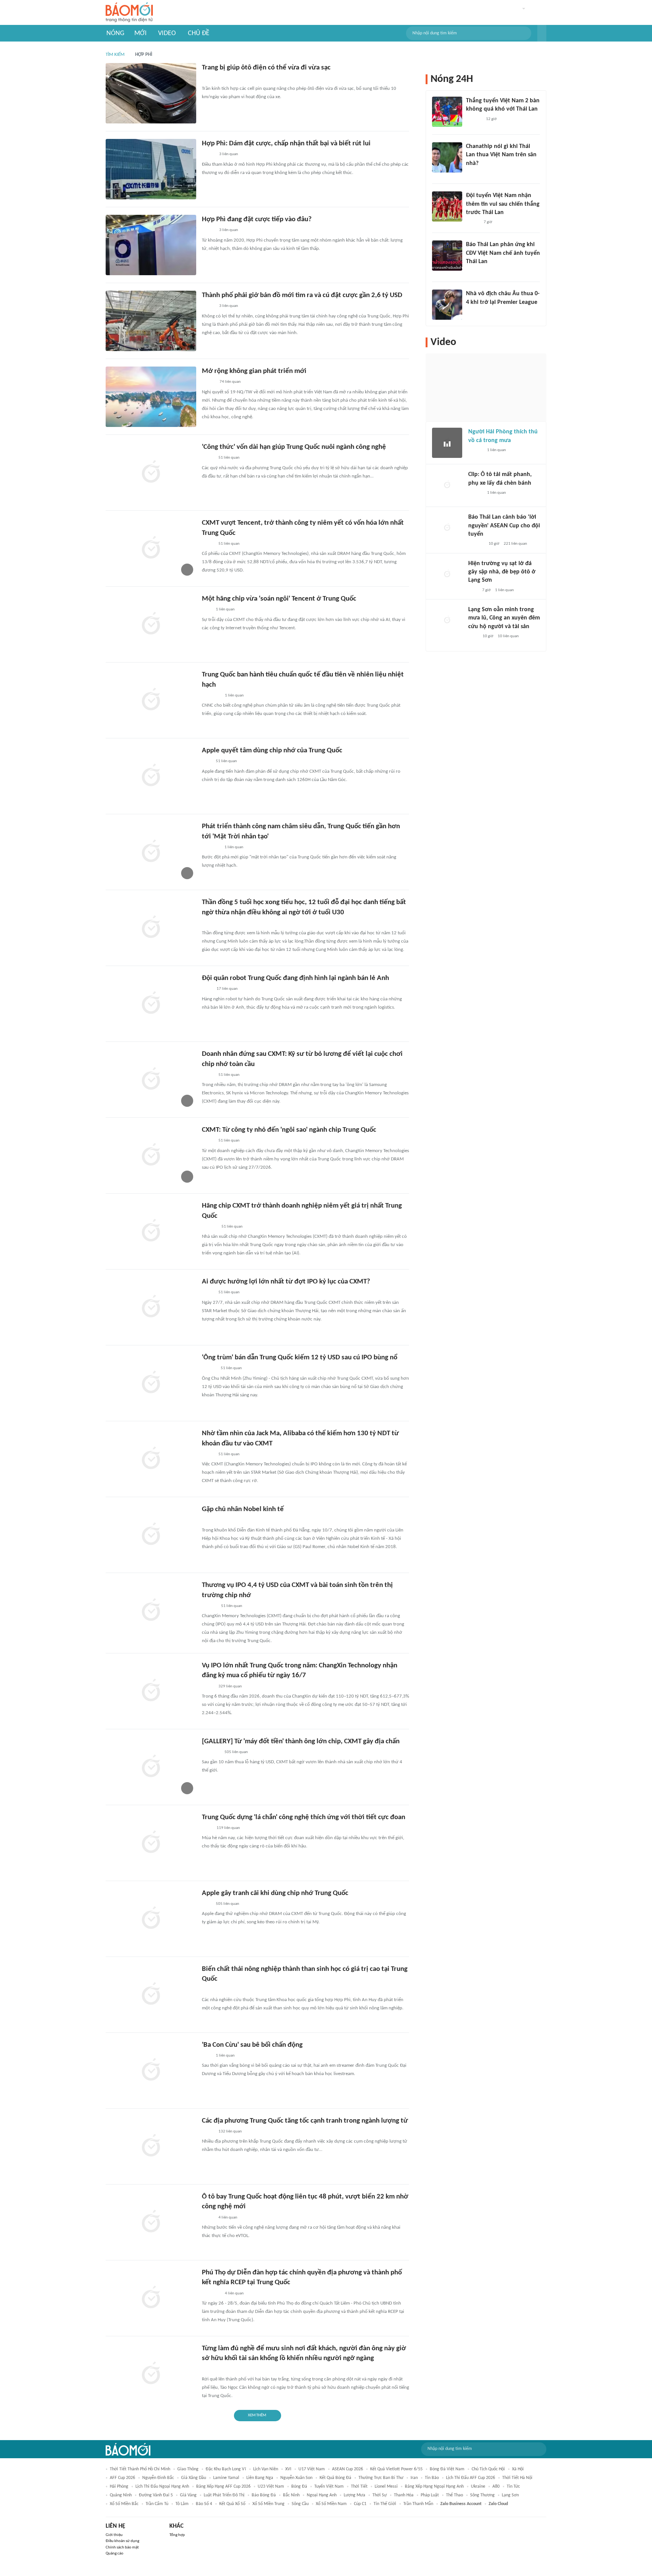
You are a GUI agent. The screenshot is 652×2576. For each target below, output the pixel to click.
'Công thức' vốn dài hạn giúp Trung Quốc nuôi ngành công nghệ (294, 447)
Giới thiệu (114, 2535)
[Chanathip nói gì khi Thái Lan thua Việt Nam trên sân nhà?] (447, 157)
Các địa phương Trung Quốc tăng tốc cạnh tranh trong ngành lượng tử (305, 2121)
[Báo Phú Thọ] (211, 2294)
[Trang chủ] (129, 13)
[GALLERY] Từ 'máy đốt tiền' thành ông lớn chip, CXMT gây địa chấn (301, 1742)
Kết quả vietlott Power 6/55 (396, 2469)
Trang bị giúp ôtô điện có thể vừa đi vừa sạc (266, 68)
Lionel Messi (386, 2487)
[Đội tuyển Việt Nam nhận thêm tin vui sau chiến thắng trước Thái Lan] (447, 206)
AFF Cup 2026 (122, 2478)
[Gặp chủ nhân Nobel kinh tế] (151, 1535)
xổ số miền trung (268, 2504)
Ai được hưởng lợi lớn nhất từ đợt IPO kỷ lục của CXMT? (286, 1282)
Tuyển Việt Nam (329, 2487)
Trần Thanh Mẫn (418, 2504)
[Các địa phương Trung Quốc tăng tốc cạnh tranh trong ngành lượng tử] (151, 2146)
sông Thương (482, 2495)
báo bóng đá (264, 2495)
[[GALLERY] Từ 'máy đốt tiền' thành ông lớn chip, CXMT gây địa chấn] (151, 1767)
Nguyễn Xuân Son (296, 2478)
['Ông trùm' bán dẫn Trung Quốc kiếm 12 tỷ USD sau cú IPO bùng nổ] (151, 1383)
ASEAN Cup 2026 (348, 2469)
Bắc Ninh (291, 2495)
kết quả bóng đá (335, 2478)
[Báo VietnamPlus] (211, 696)
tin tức (513, 2487)
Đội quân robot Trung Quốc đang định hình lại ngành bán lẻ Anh (295, 978)
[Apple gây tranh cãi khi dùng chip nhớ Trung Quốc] (151, 1919)
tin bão (432, 2478)
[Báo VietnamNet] (208, 155)
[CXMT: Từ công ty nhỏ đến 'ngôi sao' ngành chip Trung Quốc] (151, 1156)
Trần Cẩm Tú (157, 2504)
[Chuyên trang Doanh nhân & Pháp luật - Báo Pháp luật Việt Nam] (209, 1606)
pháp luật (430, 2495)
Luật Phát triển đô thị (224, 2495)
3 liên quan (229, 154)
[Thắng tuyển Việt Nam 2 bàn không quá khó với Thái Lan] (447, 112)
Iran (414, 2478)
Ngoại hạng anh (322, 2495)
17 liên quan (227, 989)
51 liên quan (229, 458)
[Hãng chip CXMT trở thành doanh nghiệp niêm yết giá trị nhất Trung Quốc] (151, 1231)
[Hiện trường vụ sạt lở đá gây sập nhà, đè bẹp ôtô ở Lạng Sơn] (447, 575)
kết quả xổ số (232, 2504)
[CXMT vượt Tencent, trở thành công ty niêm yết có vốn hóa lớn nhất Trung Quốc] (151, 548)
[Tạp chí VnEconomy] (208, 458)
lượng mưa (354, 2495)
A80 (496, 2487)
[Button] (542, 33)
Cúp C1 (360, 2504)
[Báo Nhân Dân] (208, 382)
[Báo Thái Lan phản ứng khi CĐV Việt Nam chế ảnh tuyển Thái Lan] (447, 256)
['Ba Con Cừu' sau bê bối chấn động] (151, 2071)
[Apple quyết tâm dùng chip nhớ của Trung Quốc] (151, 776)
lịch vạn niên (266, 2469)
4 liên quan (228, 2218)
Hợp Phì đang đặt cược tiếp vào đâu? (257, 220)
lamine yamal (226, 2478)
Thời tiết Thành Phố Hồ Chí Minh (140, 2469)
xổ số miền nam (331, 2504)
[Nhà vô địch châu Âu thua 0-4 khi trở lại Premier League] (447, 305)
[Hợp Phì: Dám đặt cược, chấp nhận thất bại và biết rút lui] (151, 169)
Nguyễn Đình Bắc (158, 2478)
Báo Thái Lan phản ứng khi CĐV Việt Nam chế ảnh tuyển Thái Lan (503, 253)
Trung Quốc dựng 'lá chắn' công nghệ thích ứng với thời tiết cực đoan (304, 1817)
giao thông (188, 2469)
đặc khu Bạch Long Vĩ (226, 2469)
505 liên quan (236, 1752)
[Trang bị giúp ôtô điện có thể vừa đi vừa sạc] (151, 93)
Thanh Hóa (404, 2495)
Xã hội (518, 2469)
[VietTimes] (208, 544)
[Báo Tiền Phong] (209, 1369)
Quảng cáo (115, 2554)
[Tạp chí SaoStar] (474, 119)
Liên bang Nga (260, 2478)
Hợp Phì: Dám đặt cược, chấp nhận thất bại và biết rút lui (286, 144)
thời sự (380, 2495)
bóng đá (299, 2487)
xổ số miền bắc (124, 2504)
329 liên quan (230, 1686)
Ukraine (478, 2487)
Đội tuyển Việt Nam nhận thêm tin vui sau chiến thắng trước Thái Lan (503, 204)
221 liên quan (515, 544)
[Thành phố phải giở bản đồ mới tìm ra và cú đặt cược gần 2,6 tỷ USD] (151, 321)
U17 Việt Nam (312, 2469)
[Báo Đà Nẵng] (211, 1521)
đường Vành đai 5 (156, 2495)
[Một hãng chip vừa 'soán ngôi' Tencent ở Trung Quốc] (151, 624)
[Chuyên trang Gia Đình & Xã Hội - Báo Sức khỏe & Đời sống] (209, 923)
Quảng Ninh (121, 2495)
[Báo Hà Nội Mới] (209, 1227)
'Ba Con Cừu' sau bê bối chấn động (252, 2045)
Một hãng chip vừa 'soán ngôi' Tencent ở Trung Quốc (279, 599)
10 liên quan (508, 636)
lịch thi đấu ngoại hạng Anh (162, 2487)
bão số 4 (204, 2504)
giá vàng (188, 2495)
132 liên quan (230, 2132)
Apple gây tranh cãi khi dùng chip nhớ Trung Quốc (275, 1893)
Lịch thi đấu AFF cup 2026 (471, 2478)
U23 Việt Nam (271, 2487)
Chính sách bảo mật (122, 2547)
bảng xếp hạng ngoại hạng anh (434, 2487)
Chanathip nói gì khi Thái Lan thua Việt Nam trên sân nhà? (501, 155)
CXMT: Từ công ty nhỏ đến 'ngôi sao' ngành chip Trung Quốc (289, 1130)
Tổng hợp (177, 2535)
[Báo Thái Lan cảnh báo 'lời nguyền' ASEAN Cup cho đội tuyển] (447, 528)
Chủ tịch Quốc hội (488, 2469)
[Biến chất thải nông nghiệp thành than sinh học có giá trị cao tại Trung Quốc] (151, 1995)
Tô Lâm (182, 2504)
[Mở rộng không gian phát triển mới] (151, 397)
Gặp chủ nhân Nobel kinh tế (243, 1509)
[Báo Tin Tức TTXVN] (207, 989)
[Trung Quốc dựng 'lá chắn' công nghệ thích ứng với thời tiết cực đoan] (151, 1843)
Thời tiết (359, 2487)
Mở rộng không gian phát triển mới (254, 371)
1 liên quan (225, 609)
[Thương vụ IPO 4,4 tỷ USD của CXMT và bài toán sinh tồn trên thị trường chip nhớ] (151, 1611)
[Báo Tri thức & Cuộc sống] (211, 847)
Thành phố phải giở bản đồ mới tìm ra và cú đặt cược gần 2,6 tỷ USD (302, 295)
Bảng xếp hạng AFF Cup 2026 (223, 2487)
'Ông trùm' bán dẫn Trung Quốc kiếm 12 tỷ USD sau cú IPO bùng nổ (300, 1358)
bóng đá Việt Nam (447, 2469)
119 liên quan (228, 1828)
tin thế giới (385, 2504)
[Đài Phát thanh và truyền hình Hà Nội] (476, 544)
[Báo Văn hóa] (473, 222)
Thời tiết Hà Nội (517, 2478)
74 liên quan (230, 382)
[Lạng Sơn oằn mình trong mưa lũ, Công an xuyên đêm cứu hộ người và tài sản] (447, 621)
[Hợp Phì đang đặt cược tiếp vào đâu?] (151, 245)
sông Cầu (300, 2504)
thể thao (454, 2495)
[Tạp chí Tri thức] (207, 79)
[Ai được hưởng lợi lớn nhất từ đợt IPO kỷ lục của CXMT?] (151, 1307)
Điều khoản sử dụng (122, 2541)
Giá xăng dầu (194, 2478)
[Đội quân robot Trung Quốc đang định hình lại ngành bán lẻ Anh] (151, 1004)
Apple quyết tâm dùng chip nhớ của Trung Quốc (272, 751)
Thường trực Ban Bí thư (381, 2478)
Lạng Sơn (510, 2495)
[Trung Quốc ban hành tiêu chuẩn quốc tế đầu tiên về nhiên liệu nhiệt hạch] (151, 700)
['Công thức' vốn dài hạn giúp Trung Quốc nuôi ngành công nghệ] (151, 473)
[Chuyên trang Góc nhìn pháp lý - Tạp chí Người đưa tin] (207, 2370)
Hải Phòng (119, 2487)
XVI (288, 2469)
